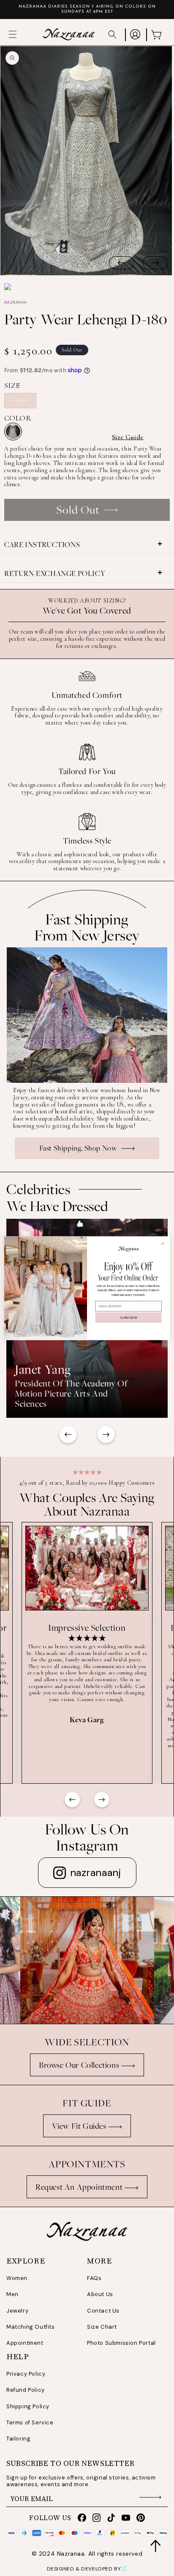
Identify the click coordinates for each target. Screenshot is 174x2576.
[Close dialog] (163, 1244)
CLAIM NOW (128, 1317)
